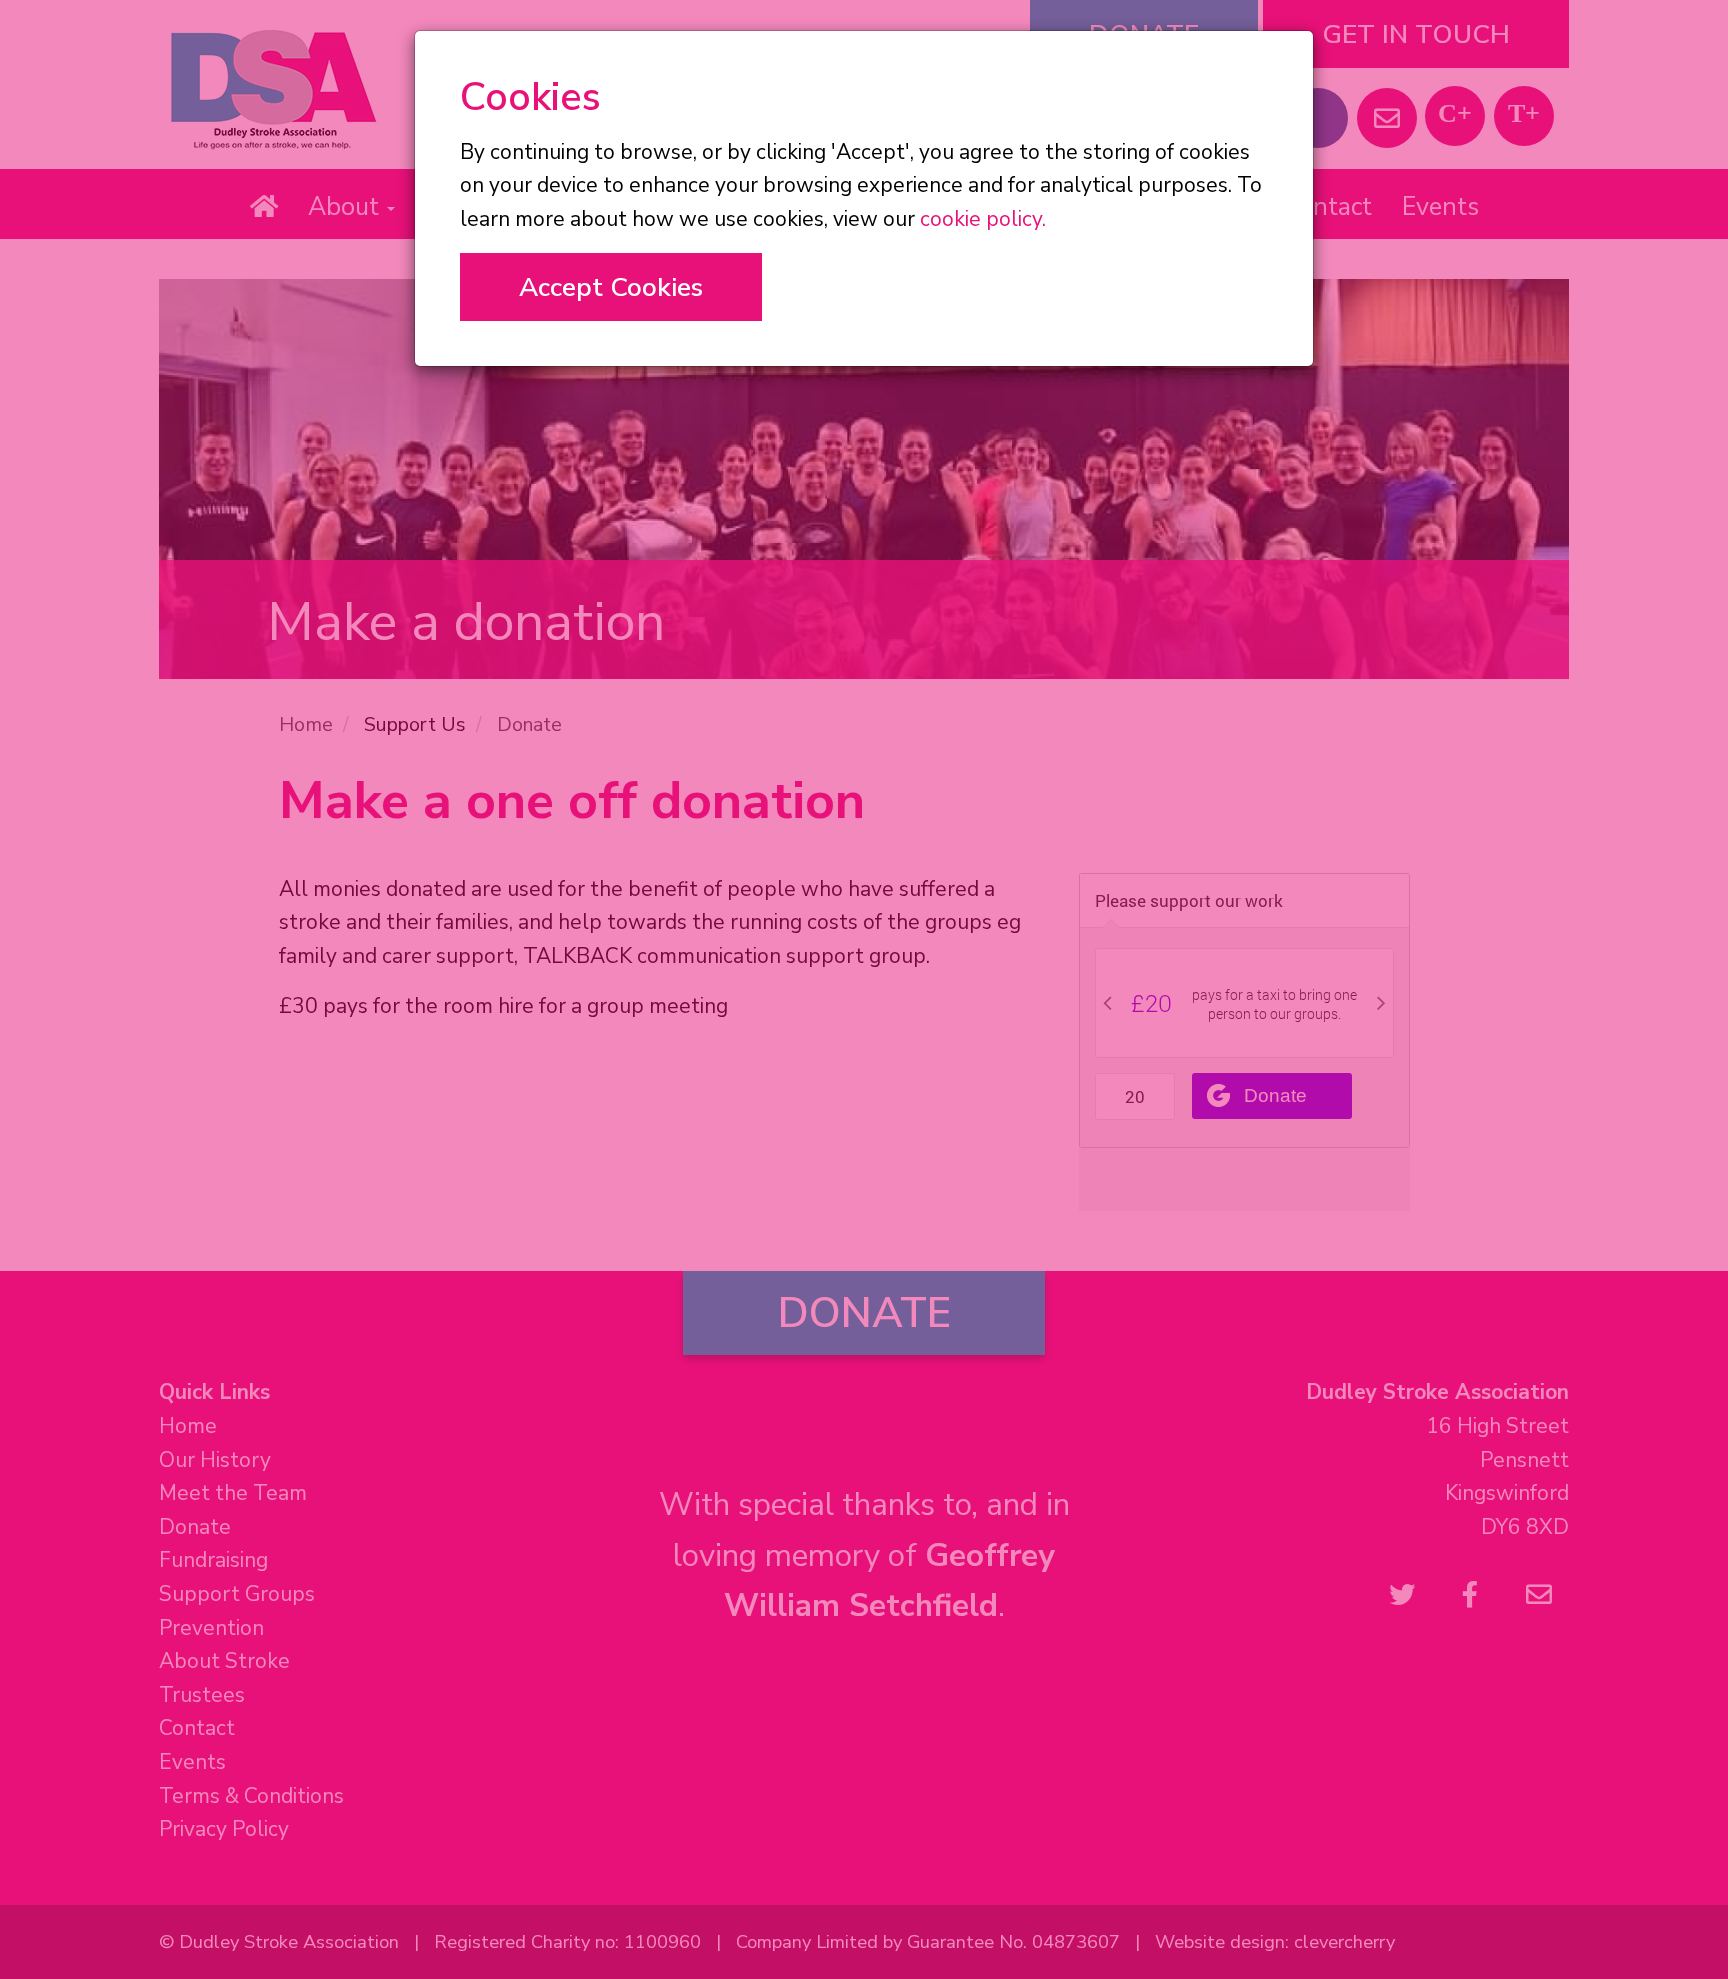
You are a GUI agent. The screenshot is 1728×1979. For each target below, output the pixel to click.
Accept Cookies (611, 287)
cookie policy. (983, 219)
